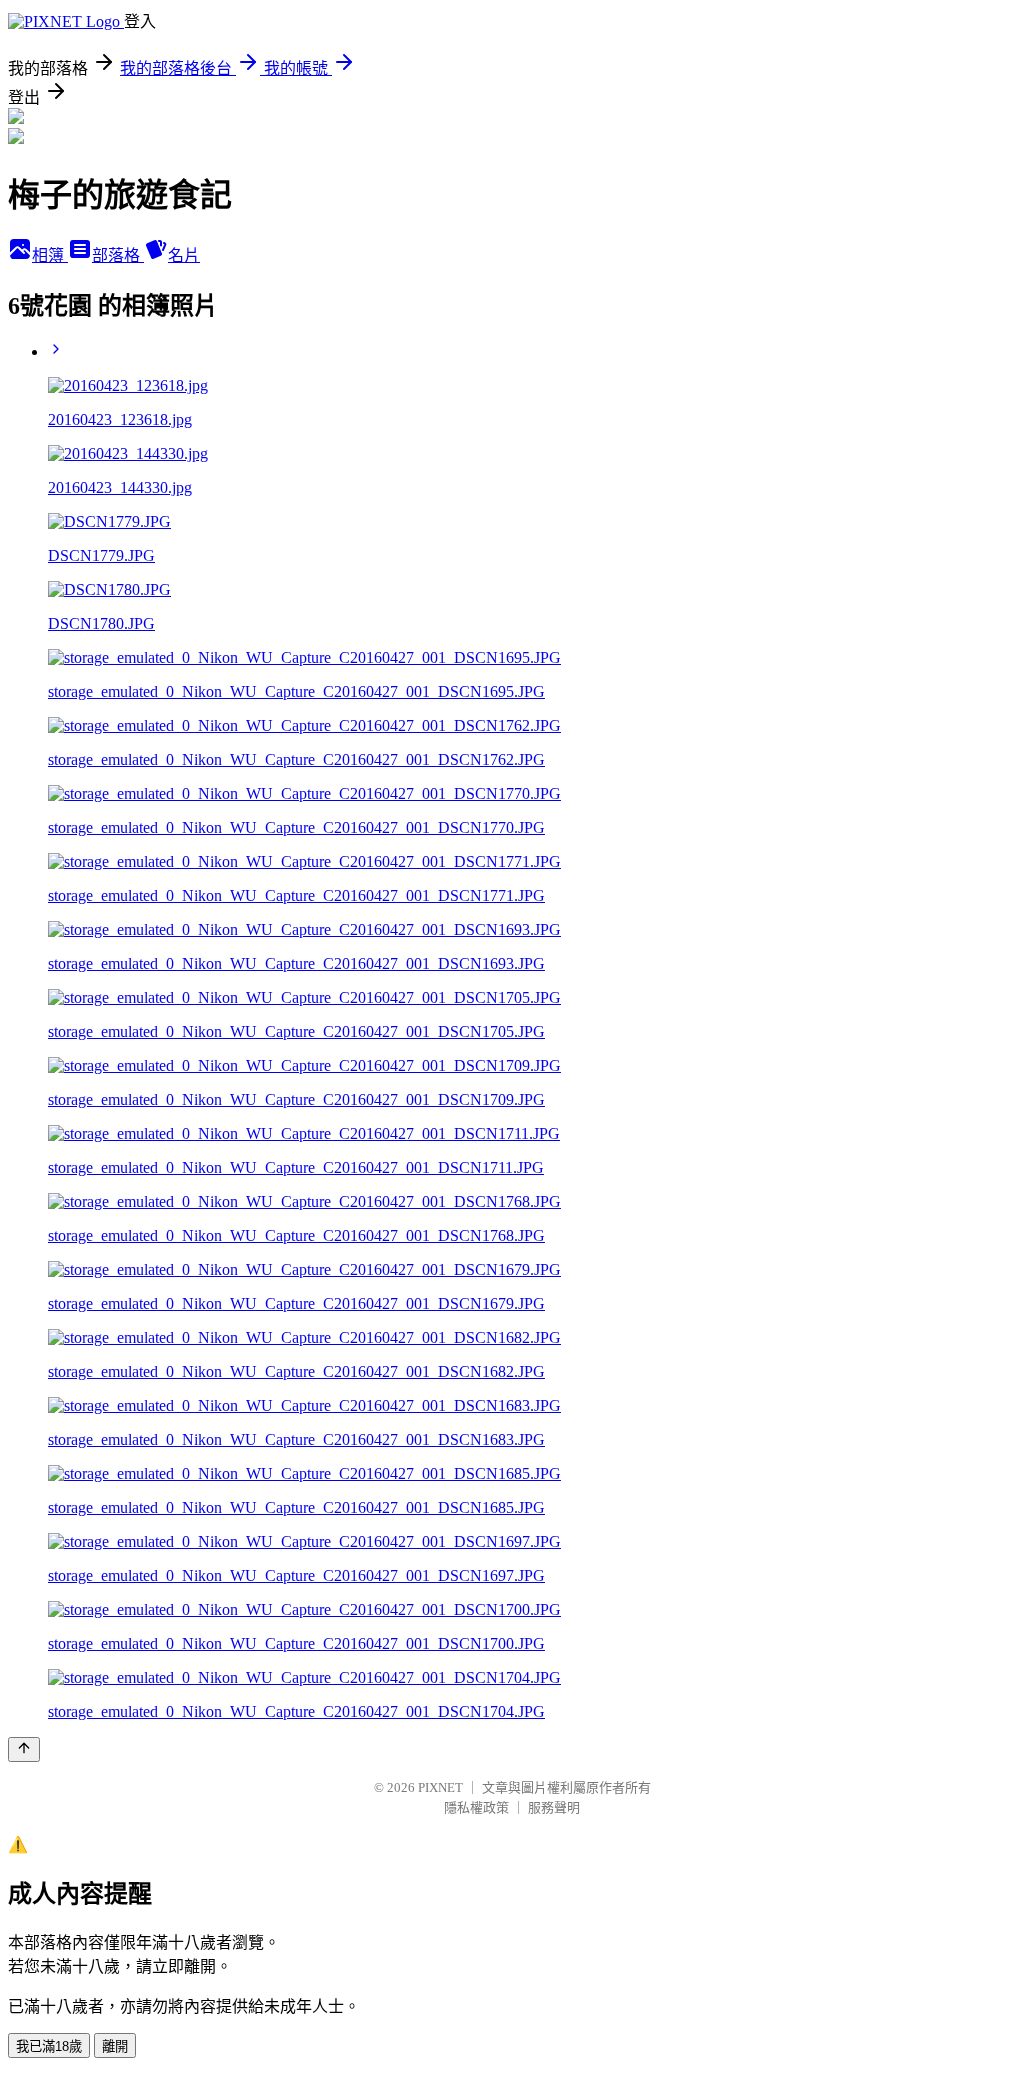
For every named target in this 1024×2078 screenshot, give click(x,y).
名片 (184, 255)
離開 (115, 2046)
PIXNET (440, 1787)
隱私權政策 (476, 1807)
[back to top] (24, 1749)
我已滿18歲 (49, 2046)
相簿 (50, 255)
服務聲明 (554, 1807)
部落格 (118, 255)
